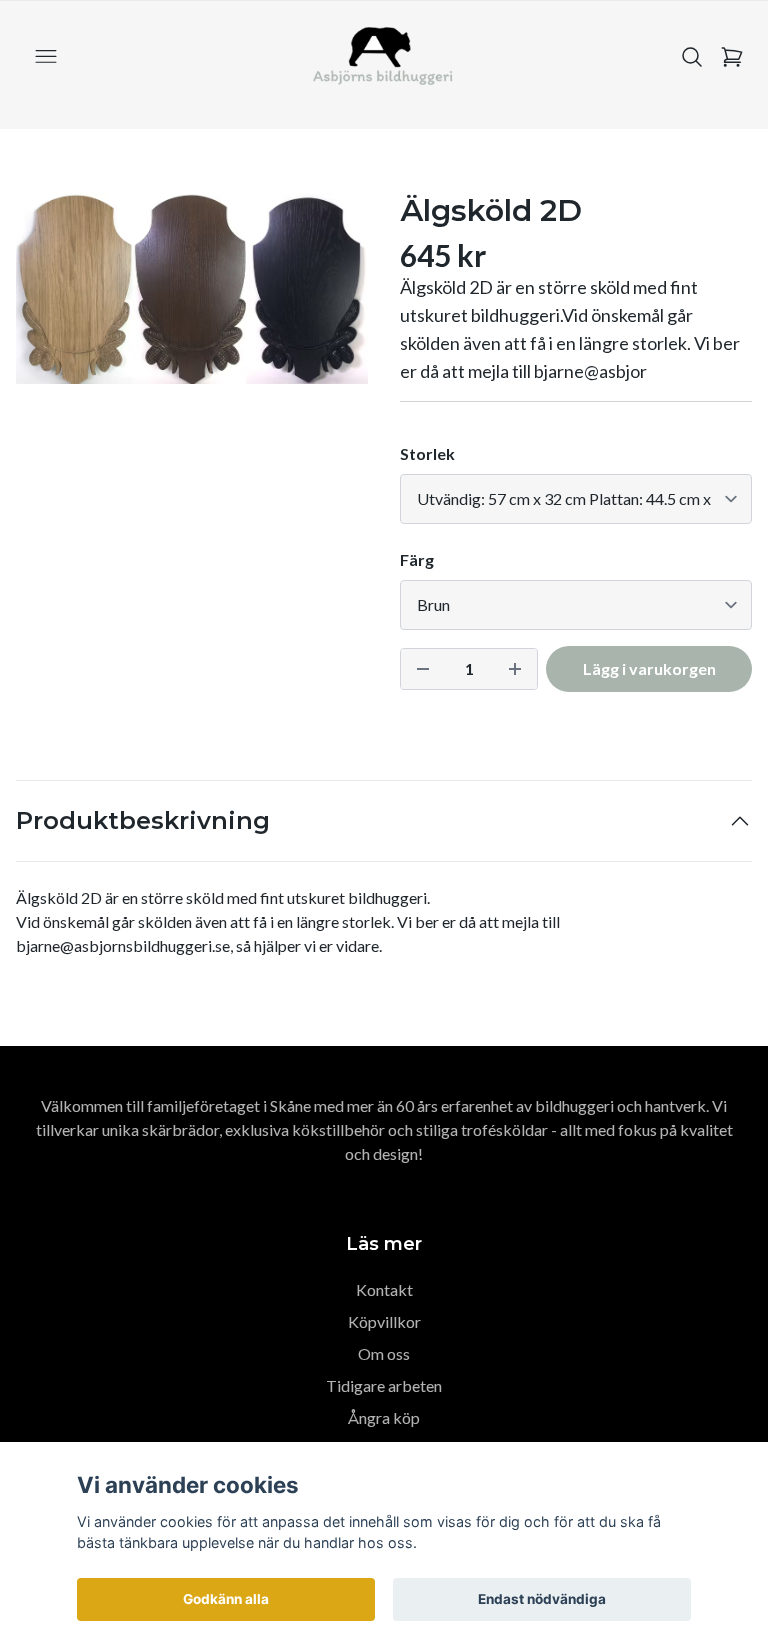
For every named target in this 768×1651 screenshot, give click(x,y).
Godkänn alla (226, 1599)
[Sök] (692, 57)
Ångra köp (384, 1417)
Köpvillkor (384, 1321)
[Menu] (46, 57)
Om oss (384, 1353)
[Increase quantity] (515, 669)
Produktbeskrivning (143, 820)
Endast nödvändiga (542, 1599)
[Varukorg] (732, 57)
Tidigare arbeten (384, 1385)
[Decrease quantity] (423, 669)
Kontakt (384, 1289)
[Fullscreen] (192, 288)
